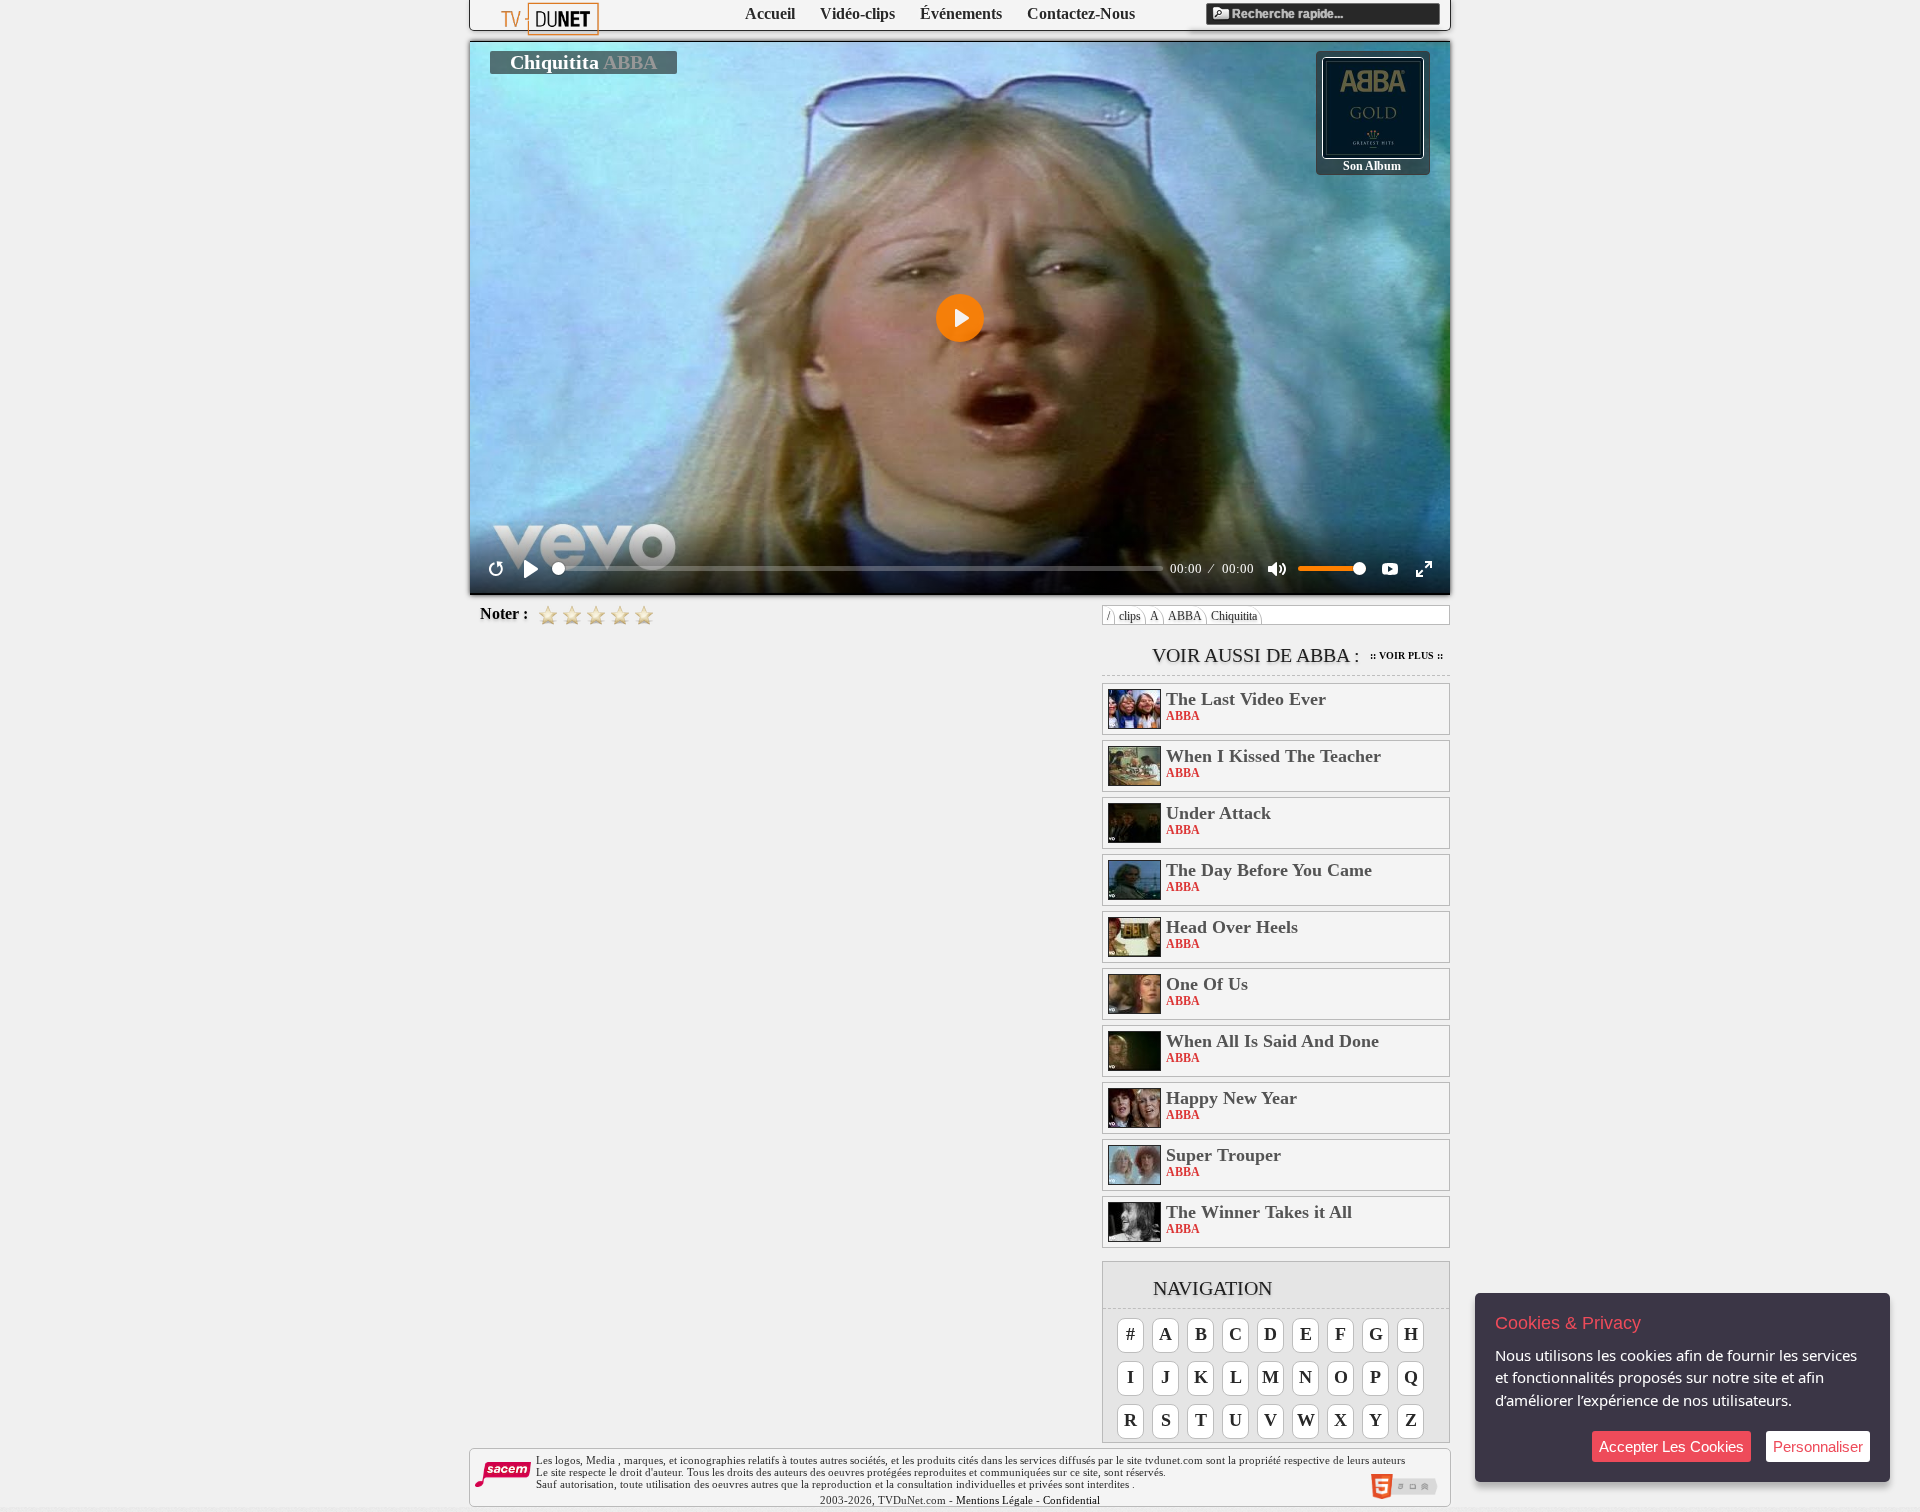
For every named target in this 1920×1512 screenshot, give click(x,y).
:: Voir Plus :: (1406, 655)
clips (1130, 616)
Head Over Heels (1232, 927)
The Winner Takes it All (1259, 1212)
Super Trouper (1223, 1155)
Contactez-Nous (1081, 13)
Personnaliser (1818, 1446)
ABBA (1185, 616)
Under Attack (1218, 813)
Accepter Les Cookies (1671, 1446)
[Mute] (1277, 569)
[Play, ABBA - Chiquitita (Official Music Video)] (531, 569)
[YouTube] (1390, 569)
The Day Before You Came (1269, 870)
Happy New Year (1231, 1098)
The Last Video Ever (1246, 699)
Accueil (770, 13)
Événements (961, 13)
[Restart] (496, 569)
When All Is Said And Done (1272, 1041)
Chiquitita (1234, 616)
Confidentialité (1077, 1500)
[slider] (857, 568)
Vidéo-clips (857, 13)
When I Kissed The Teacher (1273, 756)
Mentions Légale (994, 1500)
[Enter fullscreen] (1424, 569)
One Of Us (1207, 984)
